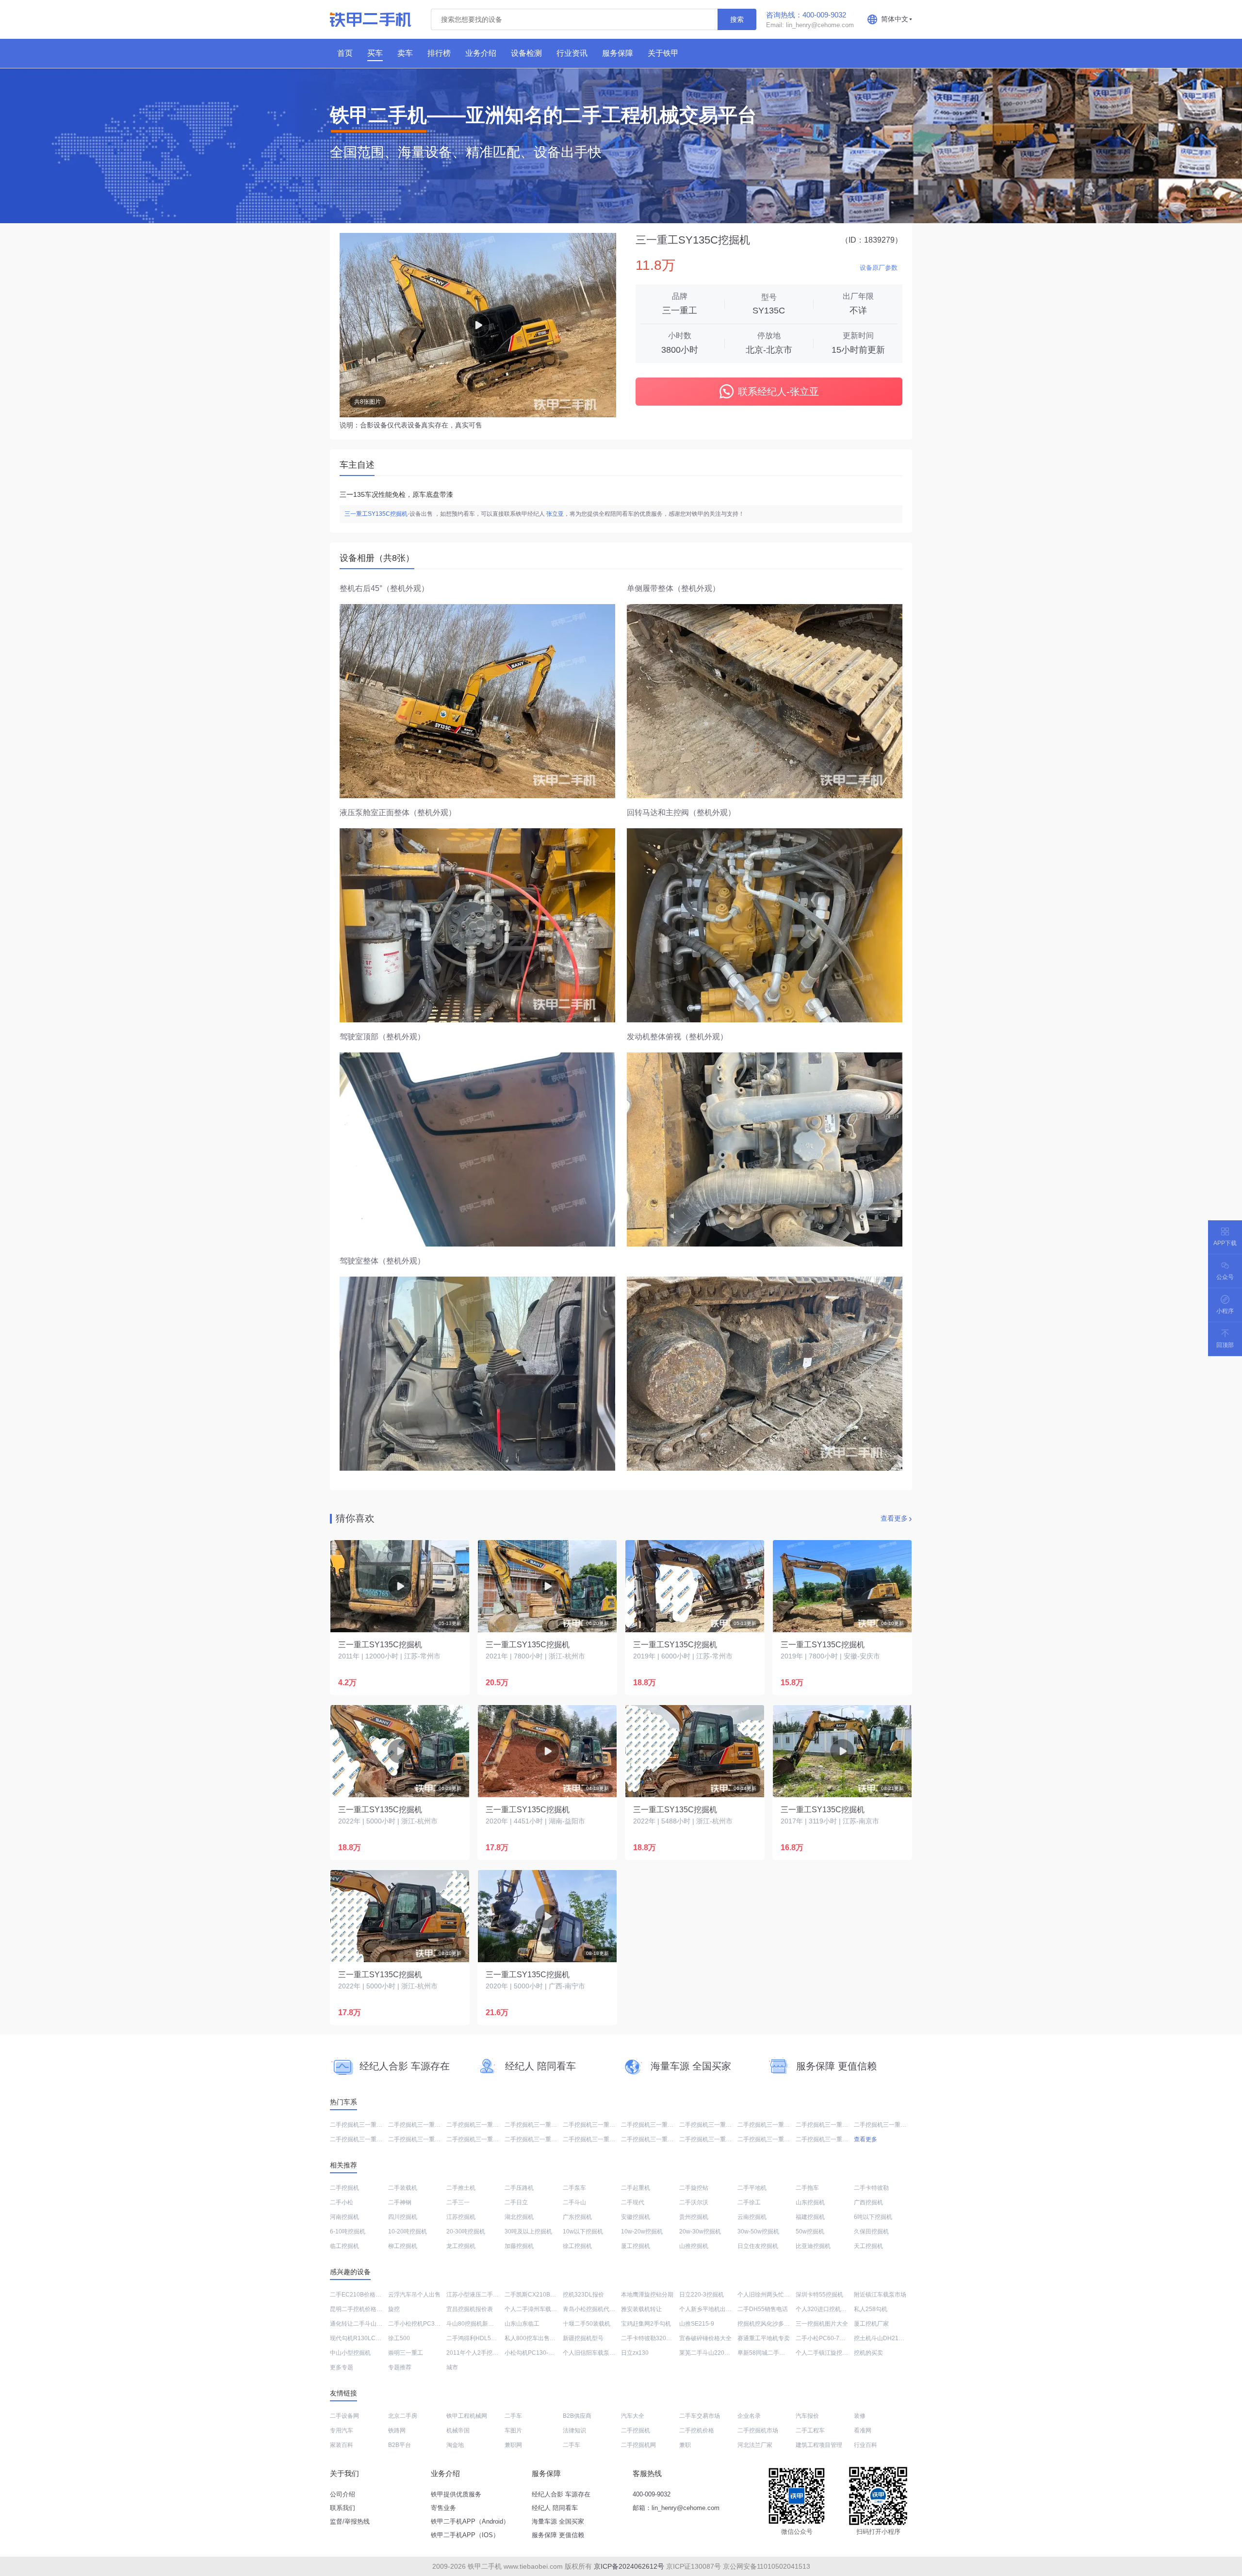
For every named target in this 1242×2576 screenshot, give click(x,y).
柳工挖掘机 (403, 2246)
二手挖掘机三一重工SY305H (717, 2139)
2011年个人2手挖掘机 (475, 2353)
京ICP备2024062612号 (629, 2566)
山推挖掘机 (694, 2246)
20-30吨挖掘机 (466, 2231)
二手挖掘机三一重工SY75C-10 (370, 2125)
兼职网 (513, 2445)
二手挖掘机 (344, 2188)
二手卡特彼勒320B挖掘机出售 (660, 2338)
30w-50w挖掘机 (758, 2231)
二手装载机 (403, 2188)
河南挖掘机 (344, 2217)
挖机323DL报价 (583, 2295)
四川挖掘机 (403, 2217)
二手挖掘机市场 (758, 2430)
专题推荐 (400, 2367)
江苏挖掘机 (461, 2217)
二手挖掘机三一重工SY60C (482, 2125)
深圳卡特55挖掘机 (819, 2295)
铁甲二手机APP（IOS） (465, 2535)
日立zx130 (635, 2353)
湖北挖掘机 (519, 2217)
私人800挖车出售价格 (533, 2338)
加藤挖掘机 (519, 2246)
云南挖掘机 (752, 2217)
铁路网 (397, 2430)
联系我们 (343, 2508)
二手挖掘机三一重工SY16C (540, 2139)
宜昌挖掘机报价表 (470, 2309)
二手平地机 (752, 2188)
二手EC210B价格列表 (359, 2295)
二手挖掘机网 (638, 2445)
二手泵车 (574, 2188)
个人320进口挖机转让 (824, 2309)
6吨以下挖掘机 (873, 2217)
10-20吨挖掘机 (408, 2231)
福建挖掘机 (810, 2217)
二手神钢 (400, 2202)
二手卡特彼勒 (871, 2188)
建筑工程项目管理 (819, 2445)
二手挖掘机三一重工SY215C (542, 2125)
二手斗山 (574, 2202)
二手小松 (342, 2202)
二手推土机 (461, 2188)
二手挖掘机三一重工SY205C (600, 2125)
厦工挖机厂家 (871, 2324)
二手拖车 (807, 2188)
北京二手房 (403, 2416)
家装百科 (342, 2445)
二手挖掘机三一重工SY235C (833, 2125)
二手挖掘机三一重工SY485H (425, 2125)
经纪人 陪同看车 (555, 2508)
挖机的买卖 (868, 2353)
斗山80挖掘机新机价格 (476, 2324)
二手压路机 (519, 2188)
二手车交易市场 (700, 2416)
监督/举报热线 (350, 2521)
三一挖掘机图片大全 (822, 2324)
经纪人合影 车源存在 (561, 2494)
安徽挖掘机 (636, 2217)
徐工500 (399, 2338)
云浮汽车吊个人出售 (414, 2295)
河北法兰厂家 (755, 2445)
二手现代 (633, 2202)
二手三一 (458, 2202)
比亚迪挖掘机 (813, 2246)
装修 (860, 2416)
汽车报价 (807, 2416)
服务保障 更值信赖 (558, 2535)
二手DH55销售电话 (763, 2309)
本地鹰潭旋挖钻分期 (647, 2295)
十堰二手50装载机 (587, 2324)
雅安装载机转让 (641, 2309)
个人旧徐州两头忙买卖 (767, 2295)
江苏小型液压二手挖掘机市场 (484, 2295)
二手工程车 (810, 2430)
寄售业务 (443, 2508)
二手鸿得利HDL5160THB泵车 (485, 2338)
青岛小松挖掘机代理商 (592, 2309)
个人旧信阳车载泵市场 (592, 2353)
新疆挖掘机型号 (583, 2338)
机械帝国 (458, 2430)
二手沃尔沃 (694, 2202)
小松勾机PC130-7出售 (534, 2353)
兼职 (685, 2445)
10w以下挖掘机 (583, 2231)
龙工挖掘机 (461, 2246)
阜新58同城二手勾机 (764, 2353)
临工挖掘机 (344, 2246)
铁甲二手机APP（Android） (470, 2521)
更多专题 (342, 2367)
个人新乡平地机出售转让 (711, 2309)
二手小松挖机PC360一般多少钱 (429, 2324)
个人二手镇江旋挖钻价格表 (831, 2353)
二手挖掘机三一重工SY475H (775, 2125)
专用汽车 (342, 2430)
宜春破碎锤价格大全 (705, 2338)
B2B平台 (400, 2445)
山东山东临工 (522, 2324)
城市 (452, 2367)
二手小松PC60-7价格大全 (829, 2338)
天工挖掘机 (868, 2246)
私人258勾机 (871, 2309)
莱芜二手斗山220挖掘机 (711, 2353)
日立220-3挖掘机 (702, 2295)
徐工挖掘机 (577, 2246)
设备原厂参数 (879, 268)
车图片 (513, 2430)
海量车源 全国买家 (558, 2521)
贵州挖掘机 (694, 2217)
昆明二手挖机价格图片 (359, 2309)
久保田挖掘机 (871, 2231)
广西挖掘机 (868, 2202)
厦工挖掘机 (636, 2246)
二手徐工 (749, 2202)
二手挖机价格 (697, 2430)
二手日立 (516, 2202)
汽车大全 (633, 2416)
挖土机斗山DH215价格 (884, 2338)
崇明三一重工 (406, 2353)
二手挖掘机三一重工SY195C (658, 2139)
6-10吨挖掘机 (348, 2231)
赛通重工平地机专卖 (764, 2338)
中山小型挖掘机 (350, 2353)
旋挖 (394, 2309)
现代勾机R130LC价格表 (361, 2338)
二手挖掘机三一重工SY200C (425, 2139)
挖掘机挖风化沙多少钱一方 (772, 2324)
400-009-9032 (652, 2494)
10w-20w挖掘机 (642, 2231)
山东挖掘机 (810, 2202)
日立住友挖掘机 (758, 2246)
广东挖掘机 (577, 2217)
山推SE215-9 (697, 2324)
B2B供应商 (577, 2416)
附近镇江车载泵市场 (880, 2295)
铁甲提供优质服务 (456, 2494)
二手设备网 (344, 2416)
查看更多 (894, 1518)
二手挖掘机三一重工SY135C (484, 2139)
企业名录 (749, 2416)
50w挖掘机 (810, 2231)
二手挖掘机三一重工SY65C (366, 2139)
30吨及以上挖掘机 (528, 2231)
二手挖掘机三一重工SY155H (717, 2125)
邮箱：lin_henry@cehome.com (676, 2508)
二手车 (513, 2416)
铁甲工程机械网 (467, 2416)
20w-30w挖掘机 (700, 2231)
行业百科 (866, 2445)
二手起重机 (636, 2188)
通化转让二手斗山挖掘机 (362, 2324)
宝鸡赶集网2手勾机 (646, 2324)
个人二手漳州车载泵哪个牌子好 (545, 2309)
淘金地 (455, 2445)
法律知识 (574, 2430)
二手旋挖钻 (694, 2188)
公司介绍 (343, 2494)
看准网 (863, 2430)
